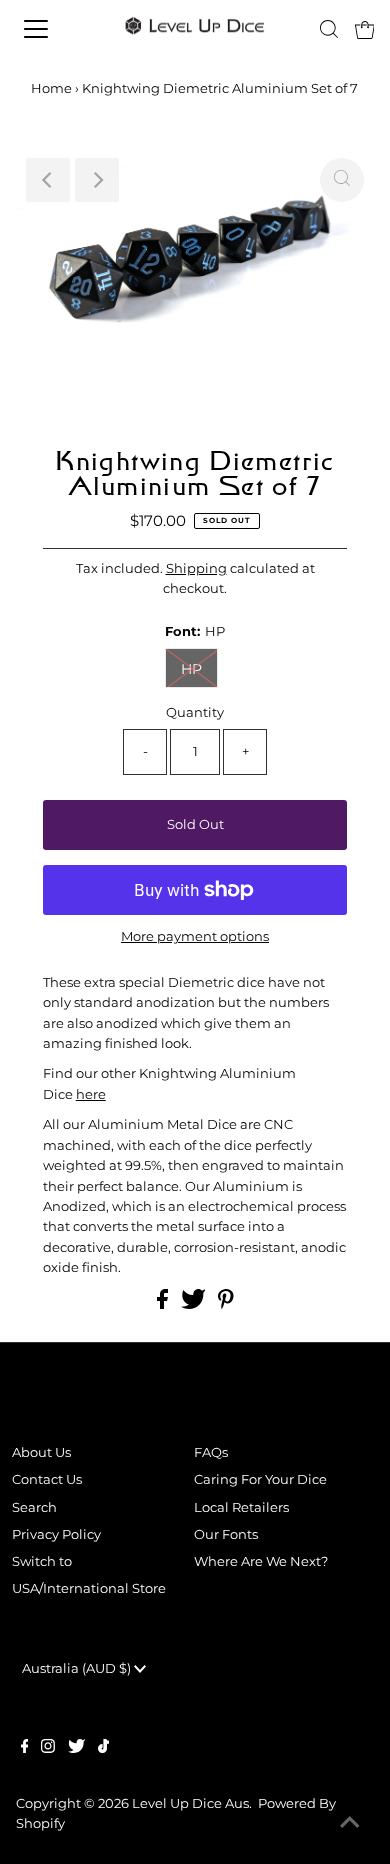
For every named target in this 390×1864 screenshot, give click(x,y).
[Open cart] (365, 29)
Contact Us (47, 1479)
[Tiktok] (103, 1749)
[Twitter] (76, 1749)
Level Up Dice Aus (190, 1803)
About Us (41, 1452)
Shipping (196, 568)
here (91, 1094)
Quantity (195, 712)
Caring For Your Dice (260, 1479)
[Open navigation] (53, 29)
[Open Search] (329, 29)
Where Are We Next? (261, 1561)
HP (191, 669)
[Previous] (48, 180)
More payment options (195, 936)
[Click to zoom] (342, 180)
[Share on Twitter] (195, 1304)
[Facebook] (25, 1749)
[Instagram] (48, 1749)
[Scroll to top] (350, 1824)
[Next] (97, 180)
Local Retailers (241, 1507)
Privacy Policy (56, 1534)
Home (51, 88)
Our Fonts (226, 1534)
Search (34, 1507)
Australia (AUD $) (78, 1668)
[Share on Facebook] (164, 1304)
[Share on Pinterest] (226, 1304)
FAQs (211, 1452)
